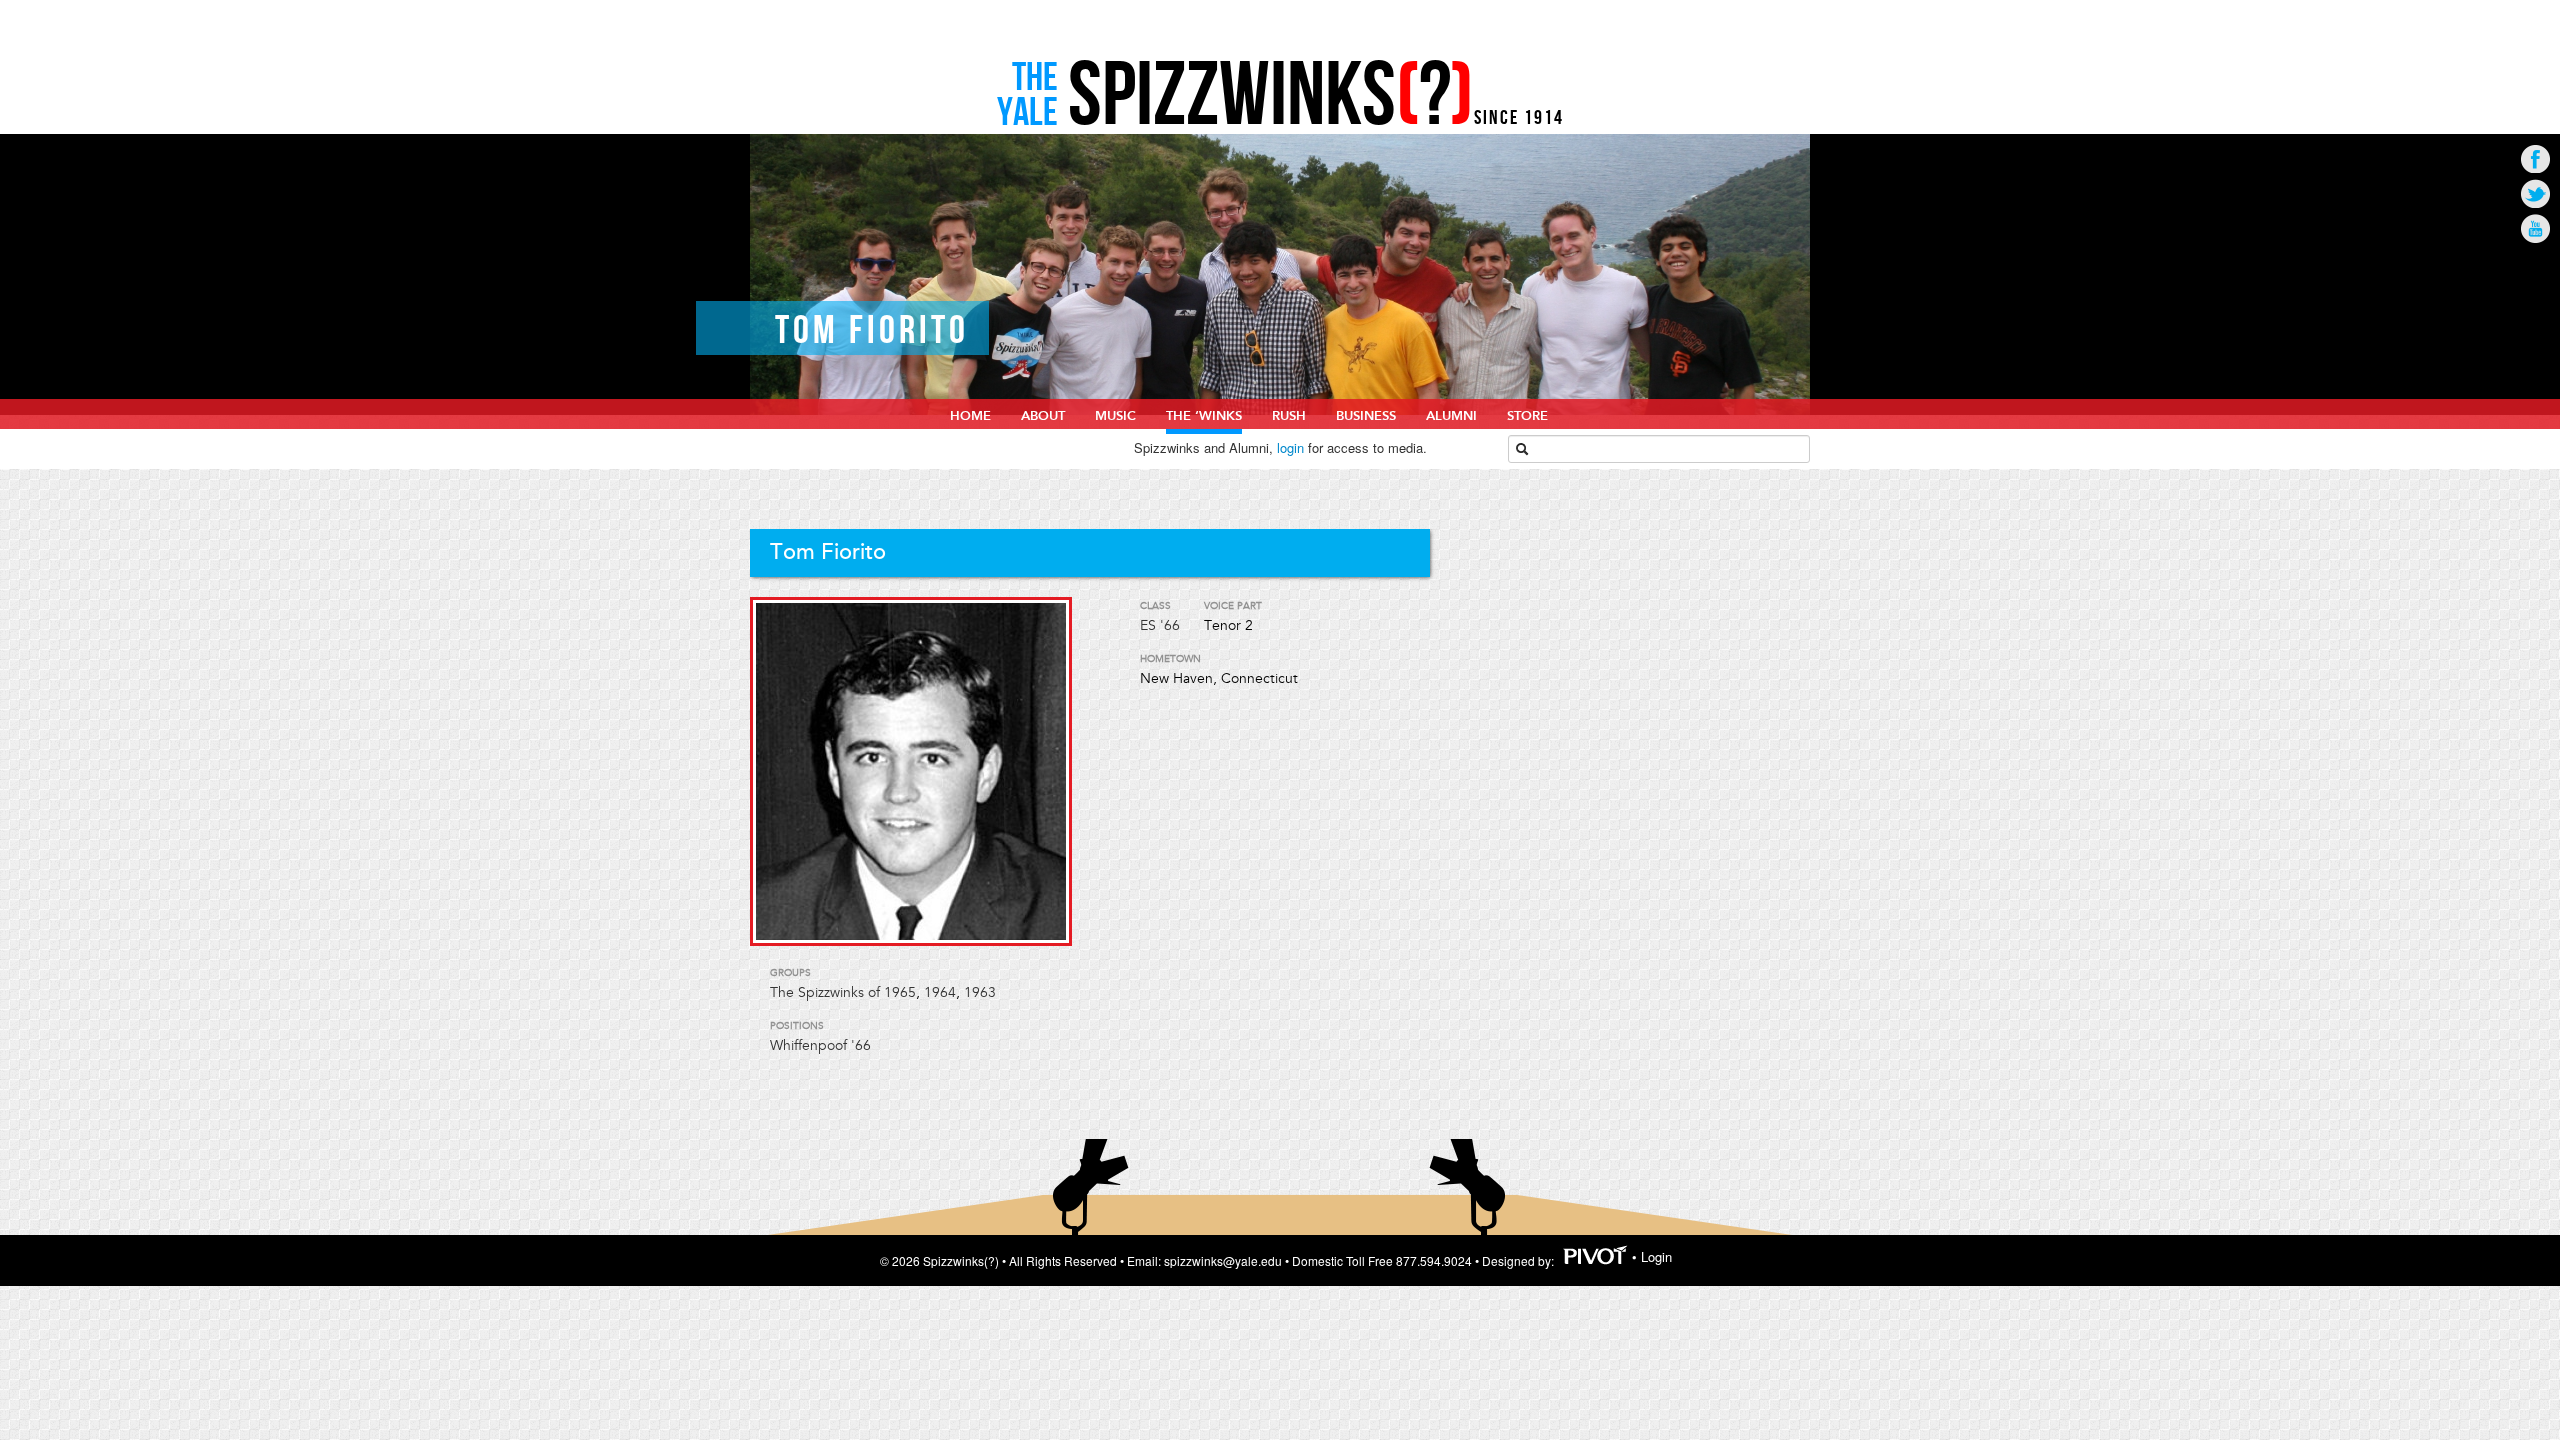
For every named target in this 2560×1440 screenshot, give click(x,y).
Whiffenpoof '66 (820, 1045)
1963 (980, 992)
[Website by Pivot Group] (1595, 1256)
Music (1115, 416)
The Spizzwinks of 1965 (843, 992)
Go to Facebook (2535, 158)
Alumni (1451, 416)
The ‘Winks (1204, 416)
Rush (1289, 416)
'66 (1170, 625)
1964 (940, 992)
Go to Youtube (2535, 228)
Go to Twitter (2535, 193)
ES (1148, 625)
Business (1366, 416)
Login (1656, 1256)
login (1290, 447)
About (1043, 416)
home (970, 416)
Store (1527, 416)
